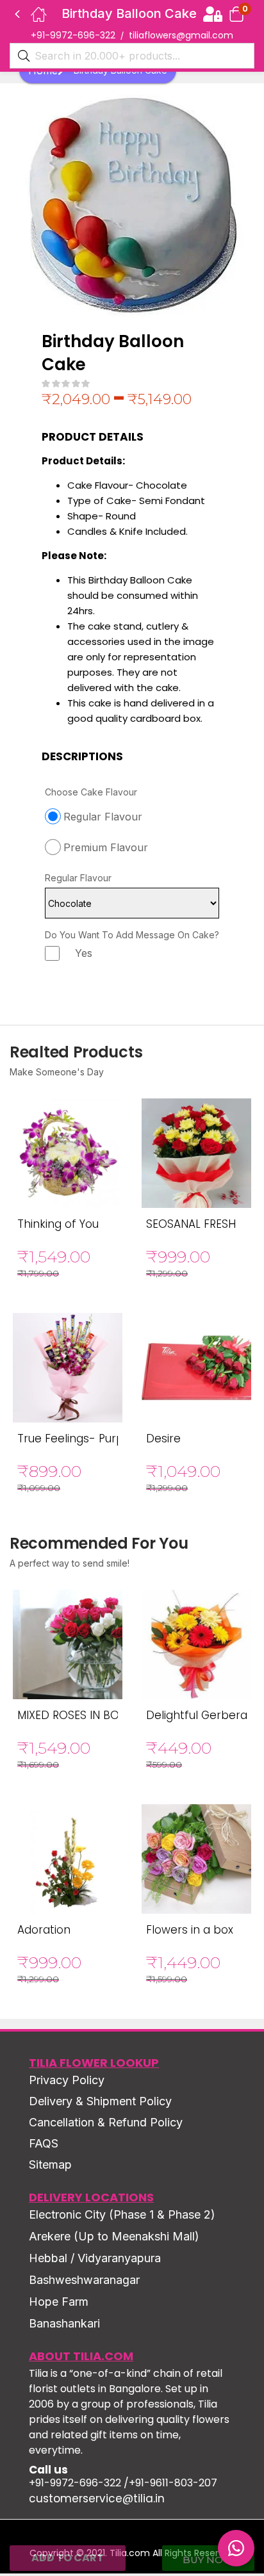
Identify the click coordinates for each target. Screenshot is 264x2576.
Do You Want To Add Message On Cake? (132, 935)
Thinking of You (58, 1224)
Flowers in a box (190, 1930)
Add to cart (68, 2558)
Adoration (44, 1930)
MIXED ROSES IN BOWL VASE (91, 1715)
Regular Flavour (78, 878)
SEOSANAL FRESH (191, 1224)
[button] (236, 14)
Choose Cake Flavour (91, 792)
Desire (163, 1439)
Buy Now (208, 2560)
